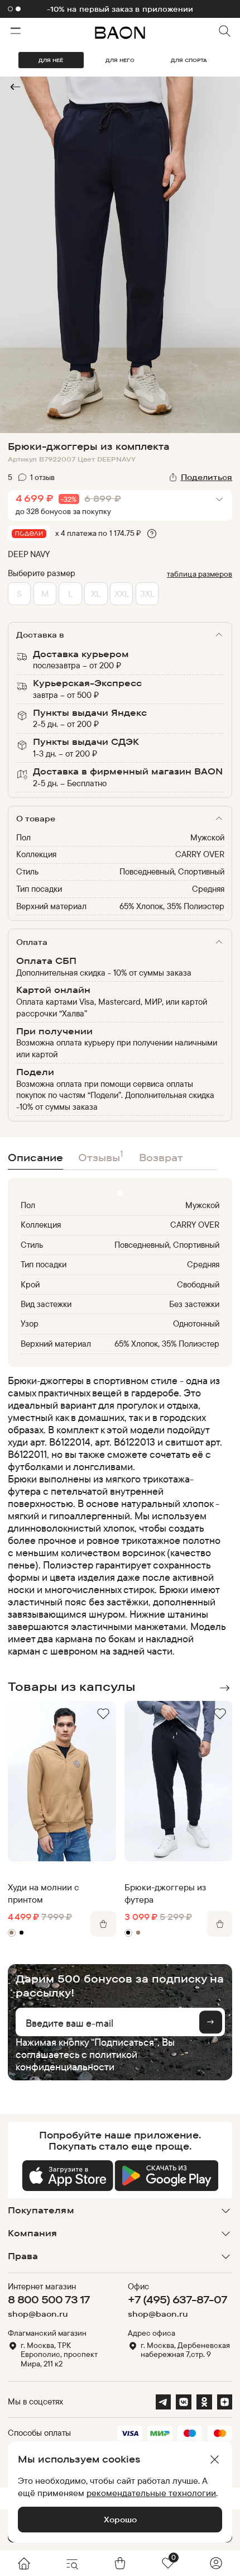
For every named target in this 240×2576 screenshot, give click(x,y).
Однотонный (196, 1323)
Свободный (198, 1284)
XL (96, 593)
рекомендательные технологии (151, 2493)
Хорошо (120, 2519)
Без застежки (194, 1304)
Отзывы (101, 1156)
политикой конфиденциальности (76, 2061)
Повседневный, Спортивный (172, 871)
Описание (35, 1158)
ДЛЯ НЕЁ (51, 60)
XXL (122, 593)
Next (225, 1688)
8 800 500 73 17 (49, 2299)
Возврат (161, 1158)
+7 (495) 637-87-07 (177, 2299)
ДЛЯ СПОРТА (189, 60)
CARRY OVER (200, 854)
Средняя (208, 889)
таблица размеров (200, 574)
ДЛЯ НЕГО (120, 60)
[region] (117, 1516)
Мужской (207, 837)
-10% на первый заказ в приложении (120, 9)
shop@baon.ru (38, 2314)
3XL (147, 593)
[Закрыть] (214, 2460)
